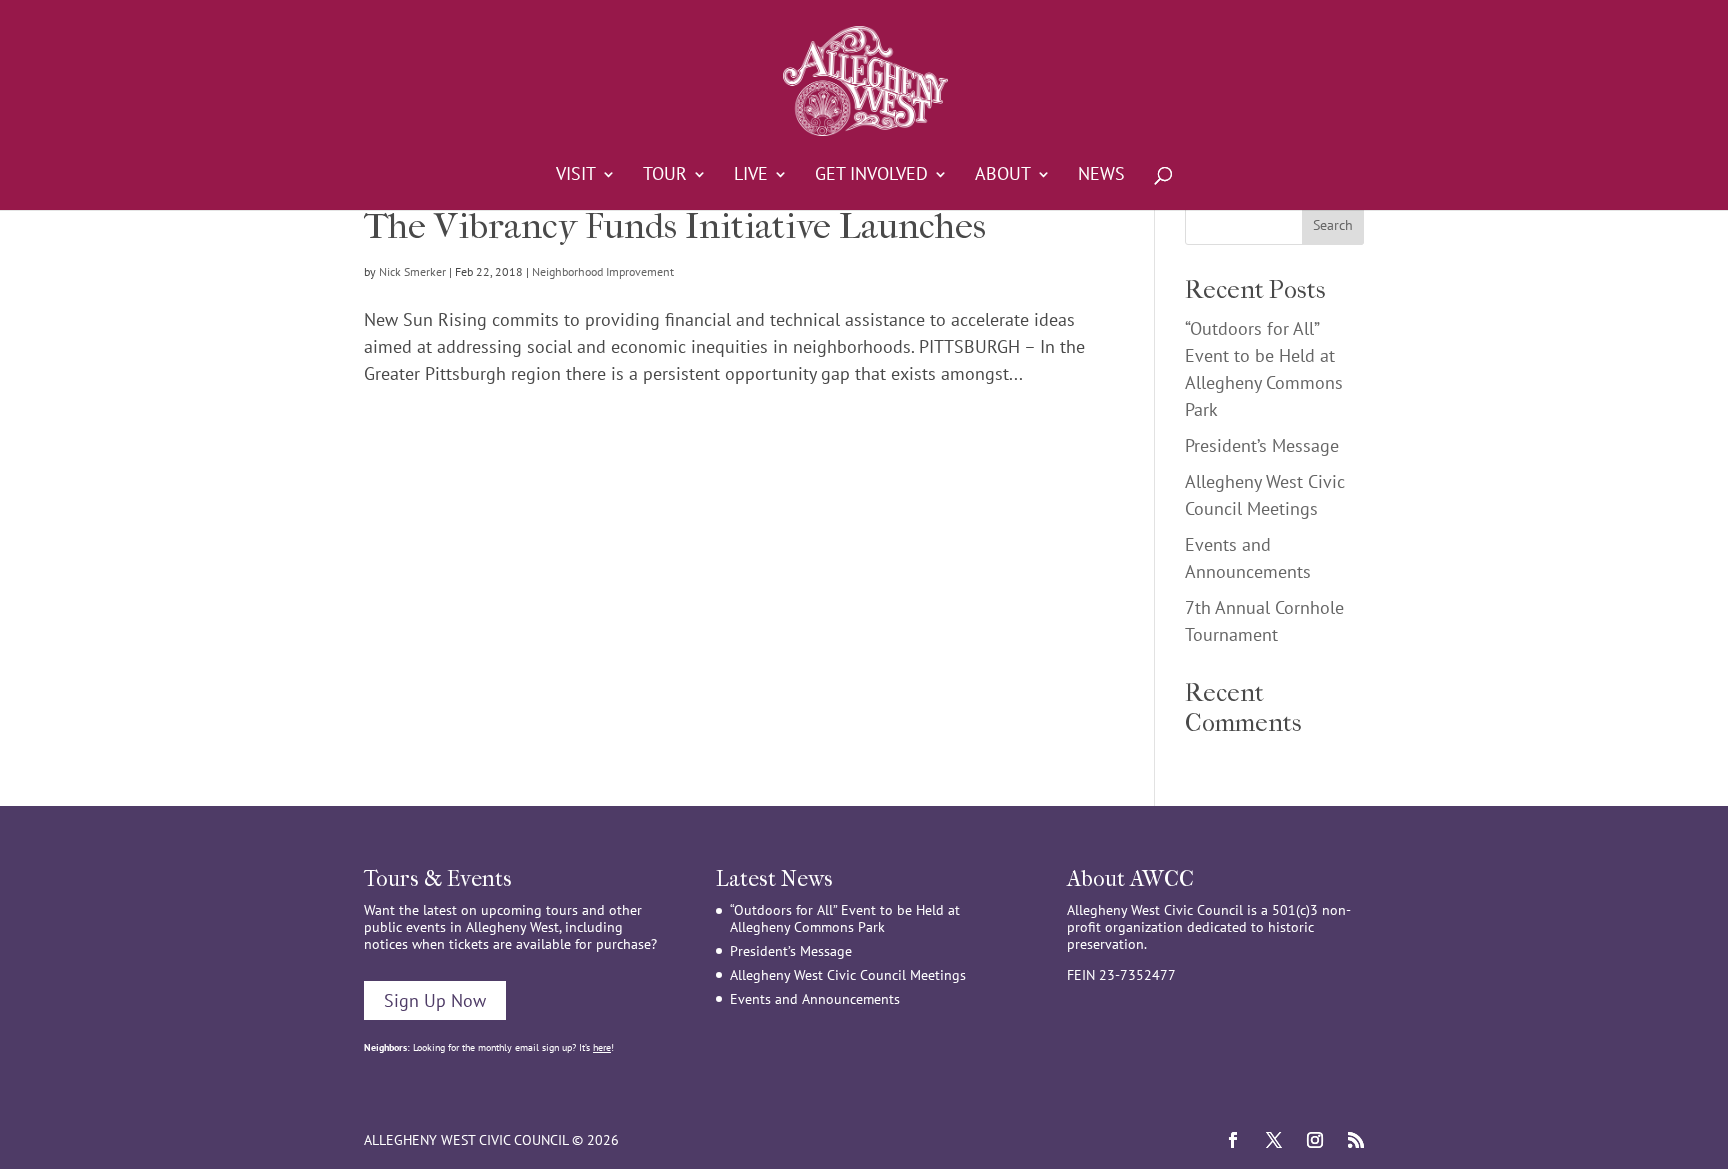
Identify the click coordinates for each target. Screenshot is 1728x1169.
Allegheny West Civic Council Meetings (848, 975)
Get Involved (871, 176)
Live (751, 176)
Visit (576, 176)
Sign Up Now (435, 1000)
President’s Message (1262, 445)
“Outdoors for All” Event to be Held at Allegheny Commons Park (845, 918)
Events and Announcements (815, 999)
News (1101, 176)
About (1003, 176)
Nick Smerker (412, 271)
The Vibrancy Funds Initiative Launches (675, 226)
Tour (665, 176)
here (602, 1047)
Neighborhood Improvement (603, 271)
